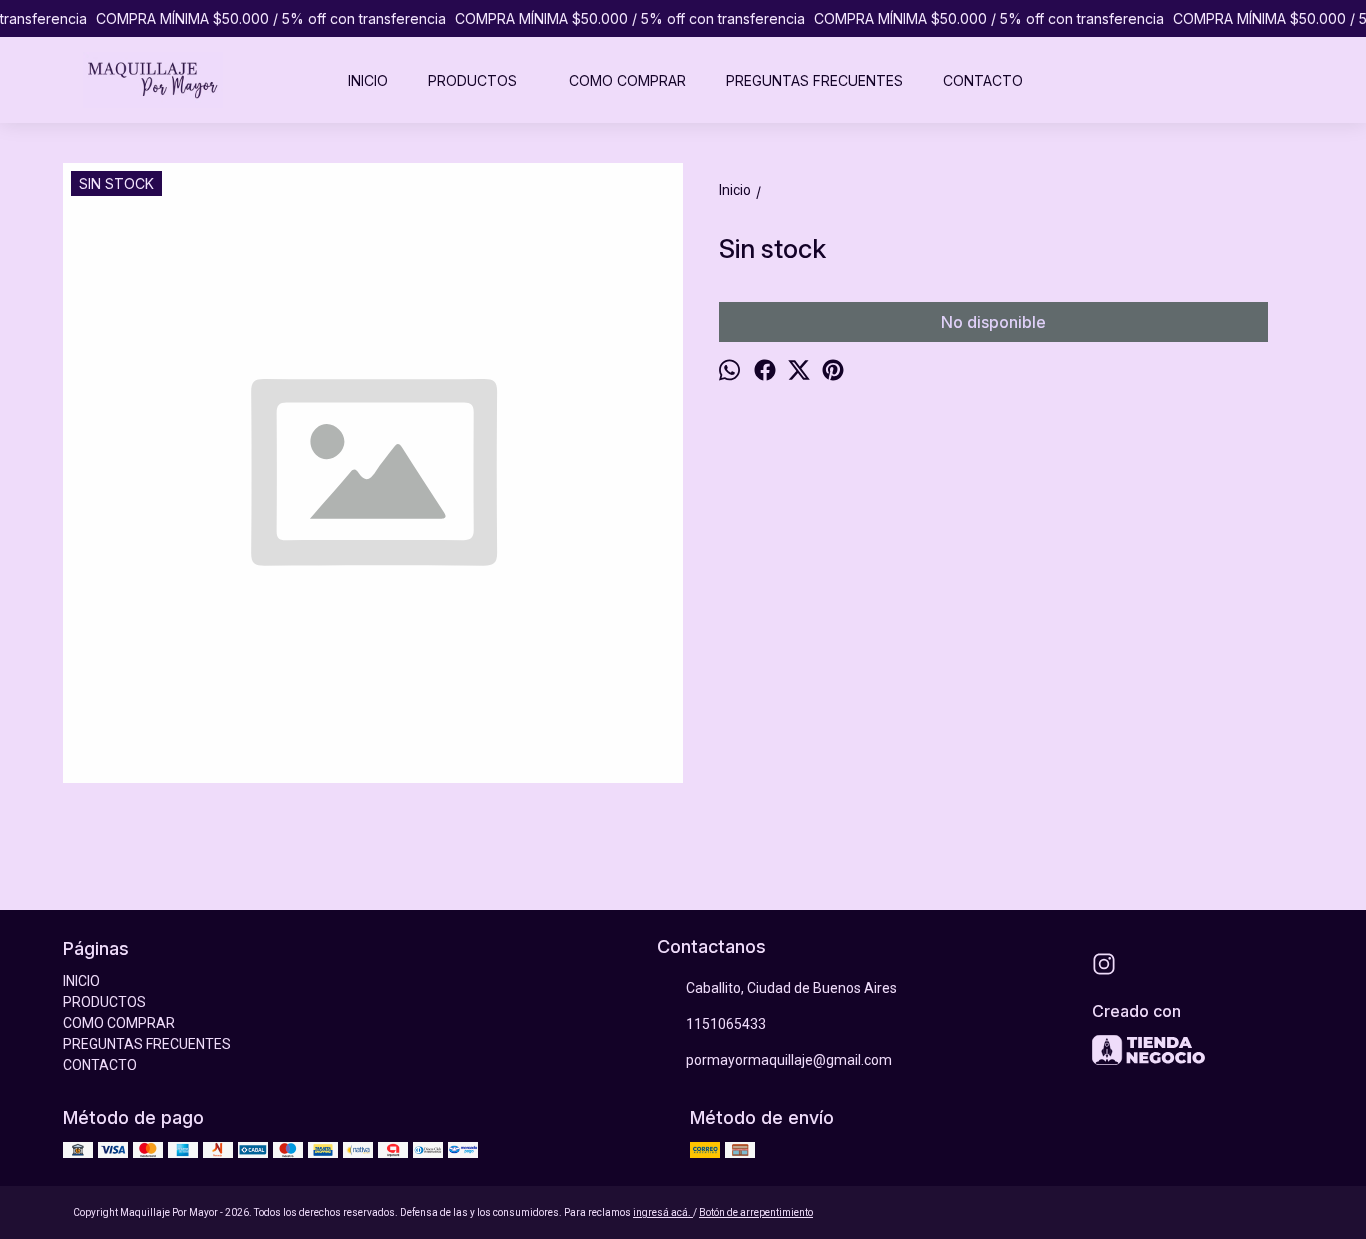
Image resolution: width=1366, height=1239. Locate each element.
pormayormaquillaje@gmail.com (789, 1060)
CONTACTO (983, 80)
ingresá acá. (663, 1212)
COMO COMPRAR (627, 80)
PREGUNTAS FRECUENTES (814, 80)
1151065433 (726, 1024)
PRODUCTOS (472, 80)
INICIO (368, 80)
